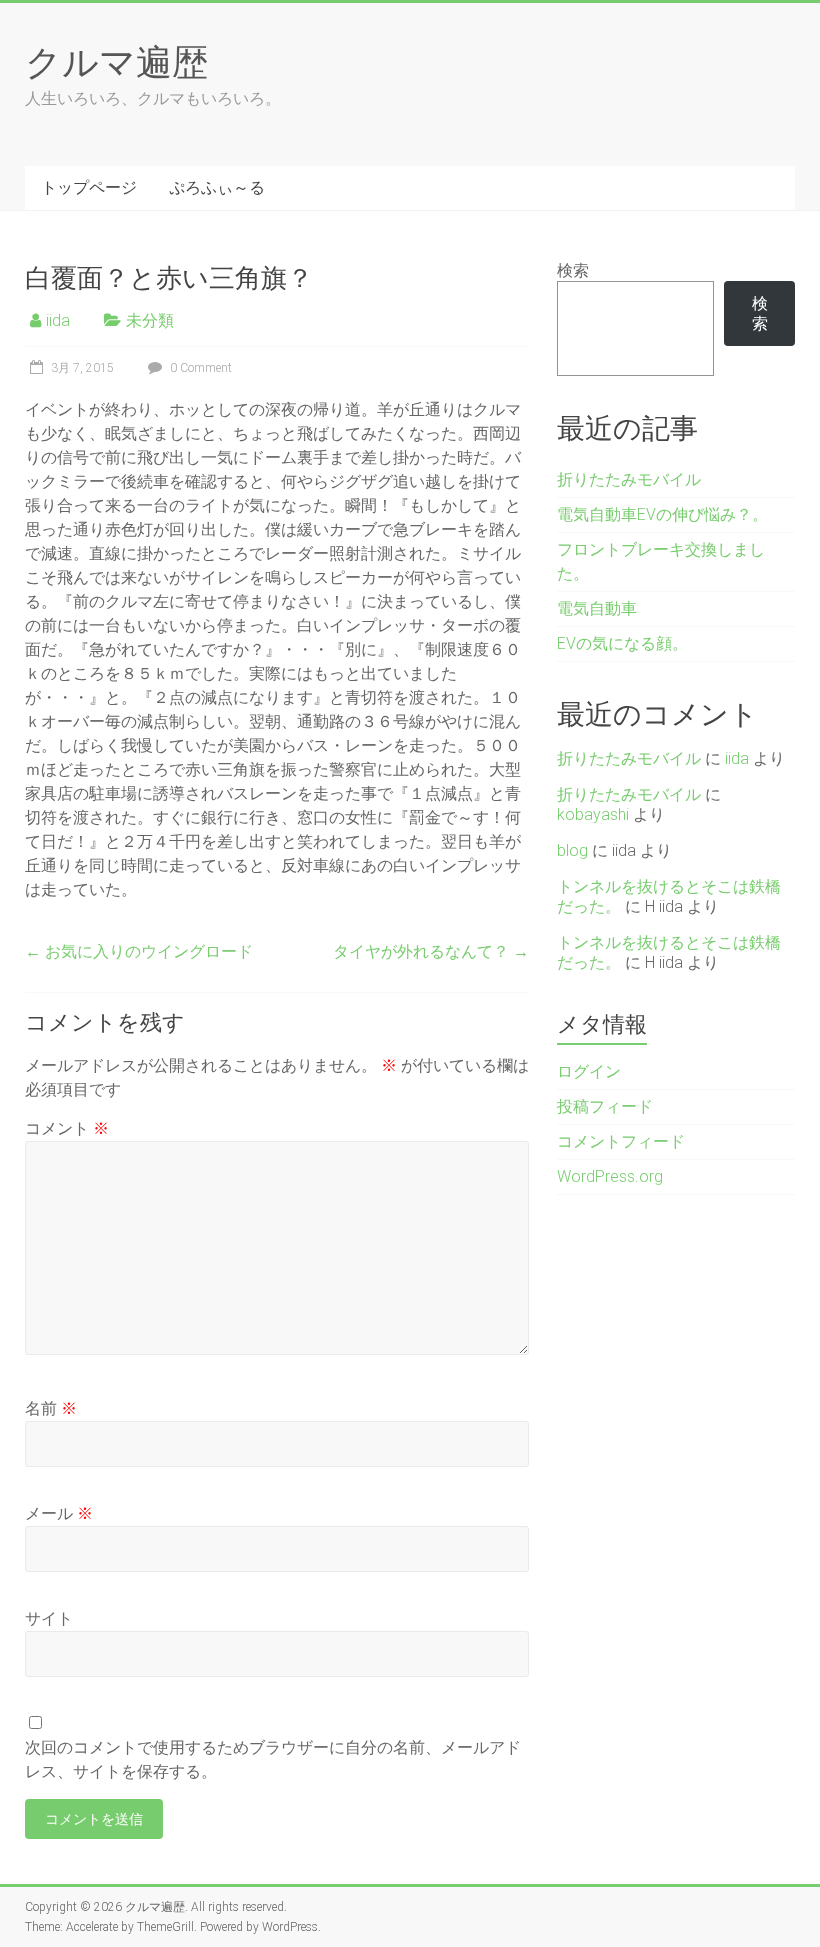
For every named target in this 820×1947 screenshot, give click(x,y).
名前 (51, 1408)
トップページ (89, 187)
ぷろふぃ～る (217, 187)
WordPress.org (610, 1176)
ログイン (589, 1071)
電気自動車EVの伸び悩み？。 (662, 514)
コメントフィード (621, 1141)
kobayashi (593, 814)
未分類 (150, 320)
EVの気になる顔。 (622, 643)
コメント (67, 1128)
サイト (49, 1618)
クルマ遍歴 (116, 61)
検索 (573, 270)
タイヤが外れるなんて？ (431, 951)
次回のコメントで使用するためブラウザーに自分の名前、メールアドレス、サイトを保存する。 (273, 1759)
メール (59, 1513)
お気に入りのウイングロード (139, 951)
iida (58, 320)
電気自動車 (597, 608)
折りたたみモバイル (629, 479)
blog (572, 850)
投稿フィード (605, 1106)
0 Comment (199, 368)
